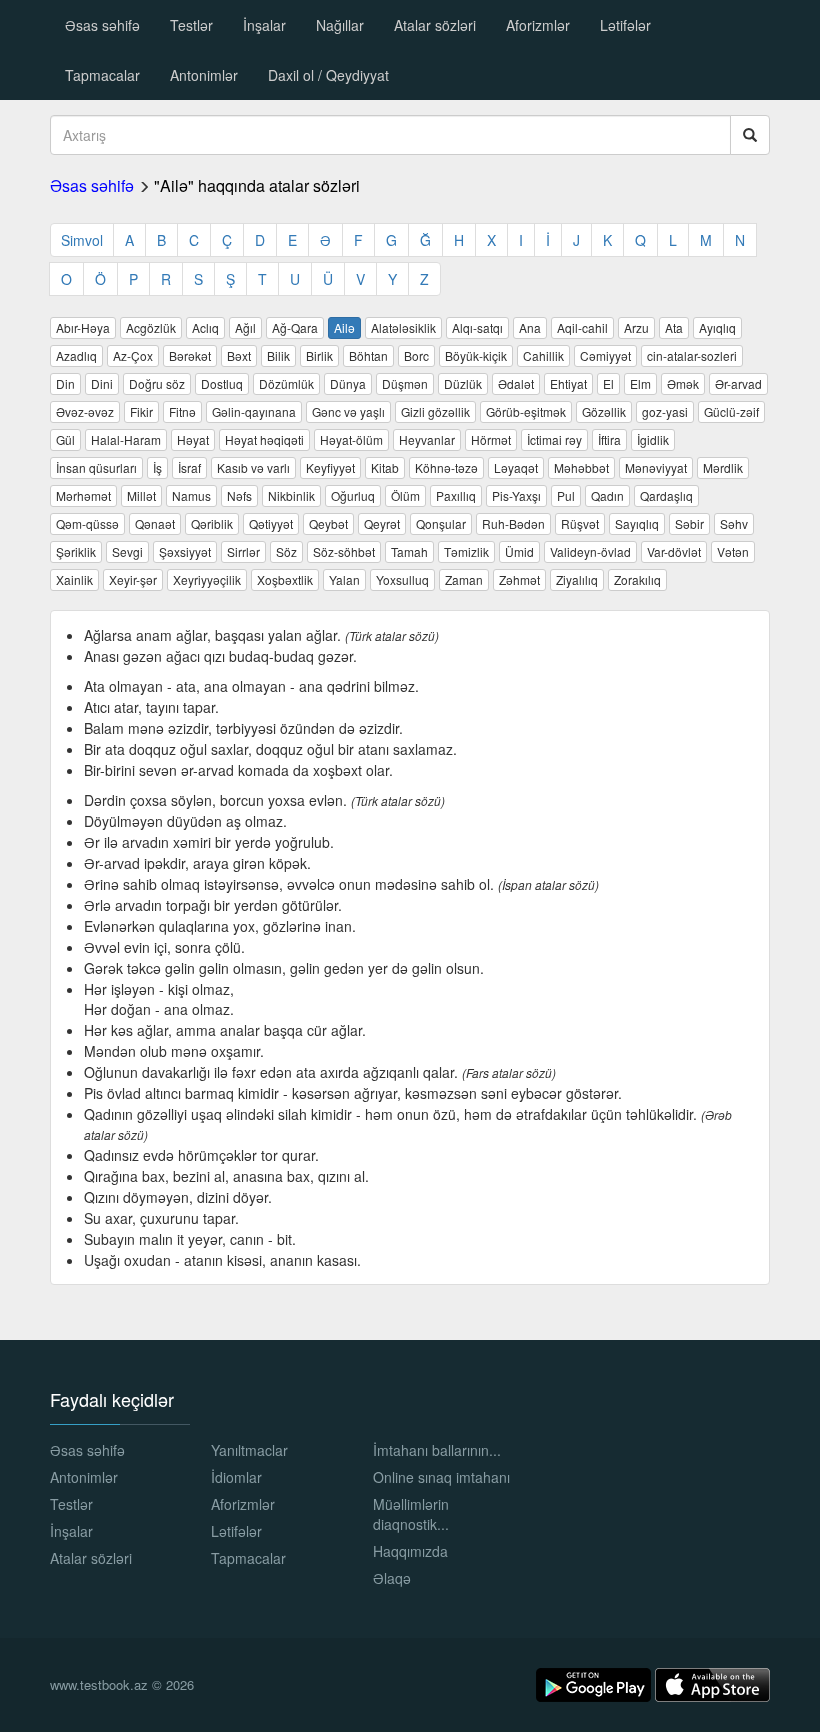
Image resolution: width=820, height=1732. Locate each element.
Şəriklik (76, 551)
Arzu (636, 327)
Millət (141, 495)
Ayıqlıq (717, 327)
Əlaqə (392, 1578)
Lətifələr (625, 25)
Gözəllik (604, 411)
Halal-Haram (126, 439)
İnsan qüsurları (96, 467)
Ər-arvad (738, 383)
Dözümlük (286, 383)
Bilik (278, 355)
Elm (640, 383)
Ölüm (405, 495)
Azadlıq (76, 355)
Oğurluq (353, 495)
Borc (416, 355)
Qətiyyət (271, 523)
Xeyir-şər (133, 579)
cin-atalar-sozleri (692, 355)
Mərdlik (723, 467)
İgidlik (653, 439)
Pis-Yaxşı (516, 495)
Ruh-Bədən (513, 523)
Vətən (733, 551)
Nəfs (239, 495)
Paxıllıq (456, 495)
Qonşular (441, 523)
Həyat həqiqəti (264, 439)
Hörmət (491, 439)
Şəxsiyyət (185, 551)
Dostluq (222, 383)
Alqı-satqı (477, 327)
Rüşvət (580, 523)
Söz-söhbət (344, 551)
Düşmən (405, 383)
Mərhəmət (83, 495)
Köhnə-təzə (446, 467)
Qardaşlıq (666, 495)
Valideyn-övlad (590, 551)
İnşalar (264, 25)
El (608, 383)
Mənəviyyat (656, 467)
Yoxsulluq (402, 579)
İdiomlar (236, 1477)
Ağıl (245, 327)
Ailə (344, 327)
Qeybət (328, 523)
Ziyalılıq (577, 579)
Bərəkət (190, 355)
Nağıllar (340, 25)
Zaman (464, 579)
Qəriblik (212, 523)
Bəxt (239, 355)
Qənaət (155, 523)
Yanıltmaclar (249, 1450)
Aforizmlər (538, 25)
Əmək (683, 383)
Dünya (348, 383)
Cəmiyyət (605, 355)
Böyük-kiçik (476, 355)
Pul (566, 495)
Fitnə (182, 411)
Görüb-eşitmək (526, 411)
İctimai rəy (554, 439)
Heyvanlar (427, 439)
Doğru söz (157, 383)
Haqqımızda (410, 1551)
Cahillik (543, 355)
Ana (530, 327)
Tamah (409, 551)
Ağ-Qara (295, 327)
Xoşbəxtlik (285, 579)
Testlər (191, 25)
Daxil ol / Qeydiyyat (328, 75)
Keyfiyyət (330, 467)
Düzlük (463, 383)
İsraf (189, 467)
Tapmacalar (102, 75)
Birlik (319, 355)
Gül (65, 439)
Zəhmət (519, 579)
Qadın (607, 495)
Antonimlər (204, 75)
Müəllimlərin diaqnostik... (411, 1514)
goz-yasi (665, 411)
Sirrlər (243, 551)
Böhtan (368, 355)
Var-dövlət (674, 551)
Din (65, 383)
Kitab (385, 467)
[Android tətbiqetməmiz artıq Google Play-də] (595, 1682)
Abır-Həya (83, 327)
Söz (286, 551)
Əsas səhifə (102, 25)
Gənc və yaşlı (348, 411)
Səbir (689, 523)
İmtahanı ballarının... (437, 1450)
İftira (609, 439)
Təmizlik (466, 551)
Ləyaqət (516, 467)
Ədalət (516, 383)
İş (157, 467)
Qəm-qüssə (87, 523)
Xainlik (74, 579)
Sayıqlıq (637, 523)
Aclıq (205, 327)
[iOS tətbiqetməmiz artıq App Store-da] (712, 1682)
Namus (191, 495)
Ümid (519, 551)
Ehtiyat (568, 383)
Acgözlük (151, 327)
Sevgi (127, 551)
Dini (102, 383)
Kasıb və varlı (253, 467)
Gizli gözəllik (435, 411)
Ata (674, 327)
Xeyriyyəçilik (207, 579)
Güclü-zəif (731, 411)
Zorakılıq (637, 579)
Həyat (193, 439)
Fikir (141, 411)
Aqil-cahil (582, 327)
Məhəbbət (581, 467)
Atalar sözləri (435, 25)
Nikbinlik (291, 495)
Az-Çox (133, 355)
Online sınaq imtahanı (441, 1477)
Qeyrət (382, 523)
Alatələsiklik (403, 327)
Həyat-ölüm (351, 439)
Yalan (344, 579)
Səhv (734, 523)
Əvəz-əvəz (85, 411)
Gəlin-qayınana (254, 411)
